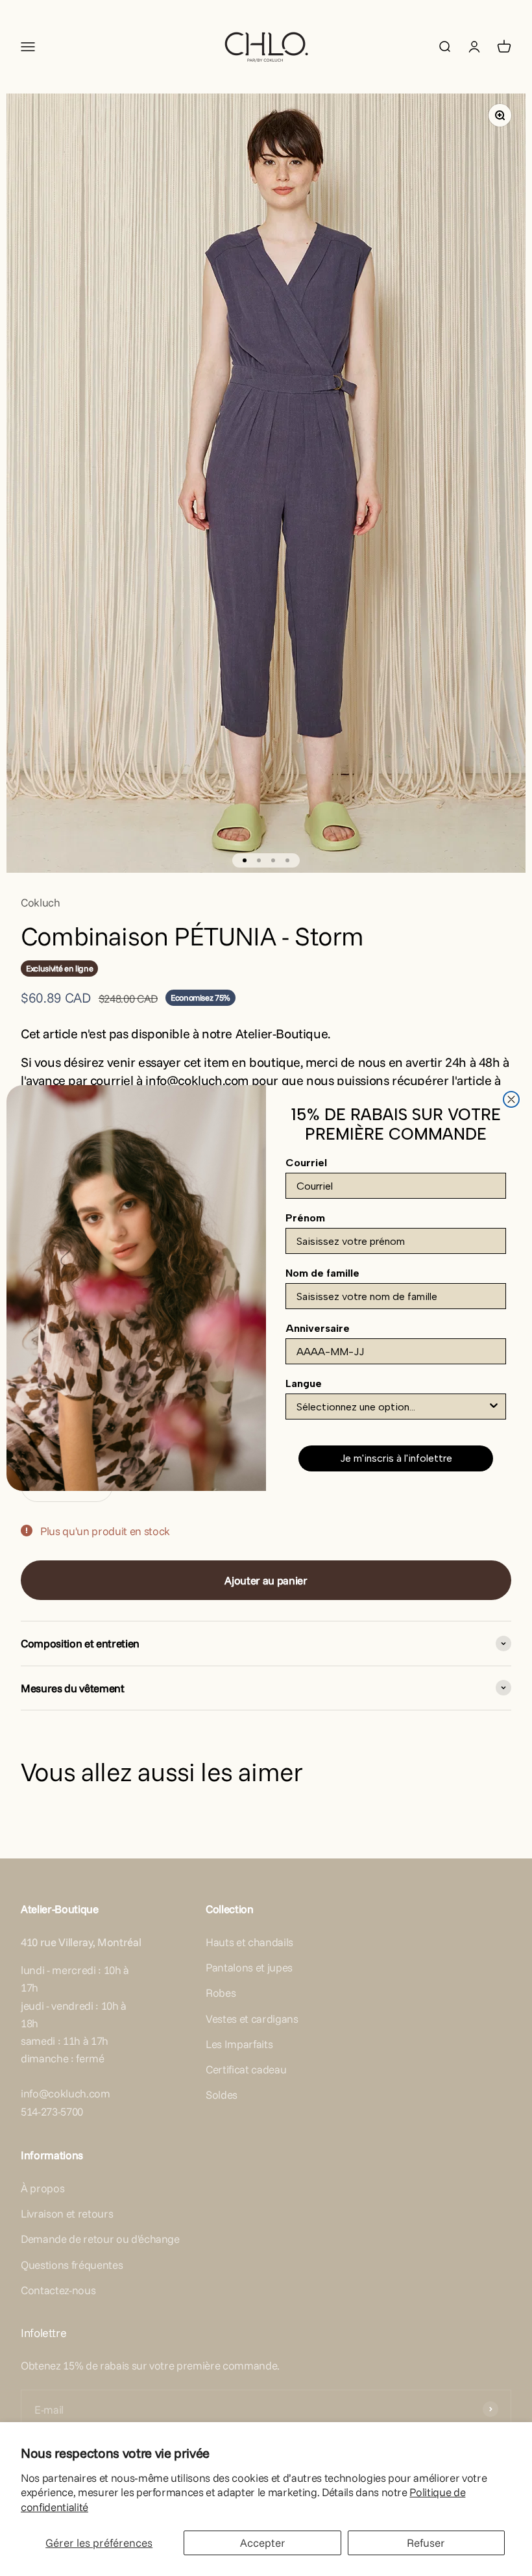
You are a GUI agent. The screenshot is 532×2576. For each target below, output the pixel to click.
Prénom (305, 1218)
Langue (304, 1383)
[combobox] (392, 1407)
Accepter (263, 2543)
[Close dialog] (511, 1099)
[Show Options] (494, 1407)
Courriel (306, 1163)
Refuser (426, 2543)
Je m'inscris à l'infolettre (396, 1458)
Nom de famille (322, 1273)
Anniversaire (318, 1328)
